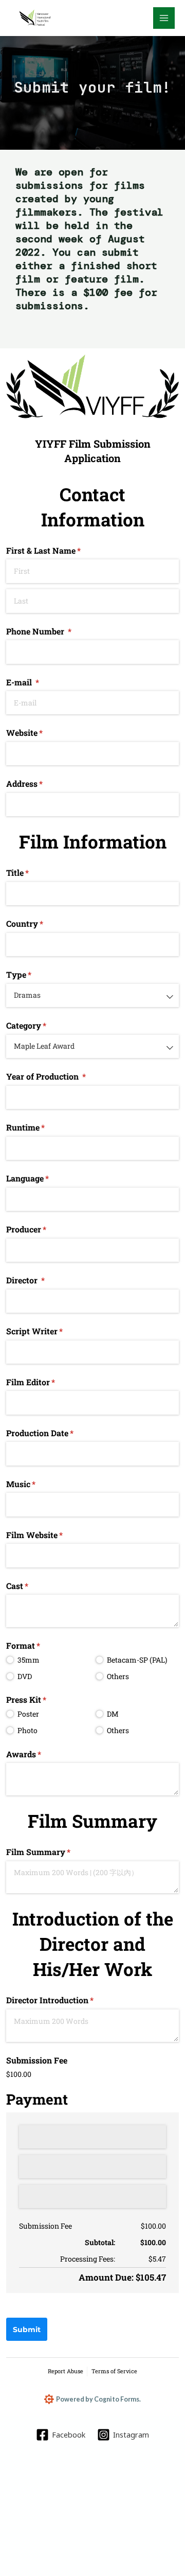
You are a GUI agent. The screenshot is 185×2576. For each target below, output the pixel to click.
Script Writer (51, 1331)
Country (41, 923)
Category (43, 1025)
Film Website (51, 1535)
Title (34, 872)
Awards (40, 1754)
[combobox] (92, 995)
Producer (43, 1229)
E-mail (39, 682)
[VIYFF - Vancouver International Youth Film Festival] (36, 18)
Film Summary (55, 1852)
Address (41, 783)
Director (42, 1280)
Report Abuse (66, 2371)
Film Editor (47, 1382)
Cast (34, 1586)
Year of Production (62, 1076)
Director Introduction (66, 2000)
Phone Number (55, 631)
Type (35, 974)
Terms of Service (114, 2371)
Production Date (56, 1433)
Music (37, 1484)
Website (41, 733)
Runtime (42, 1127)
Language (44, 1178)
